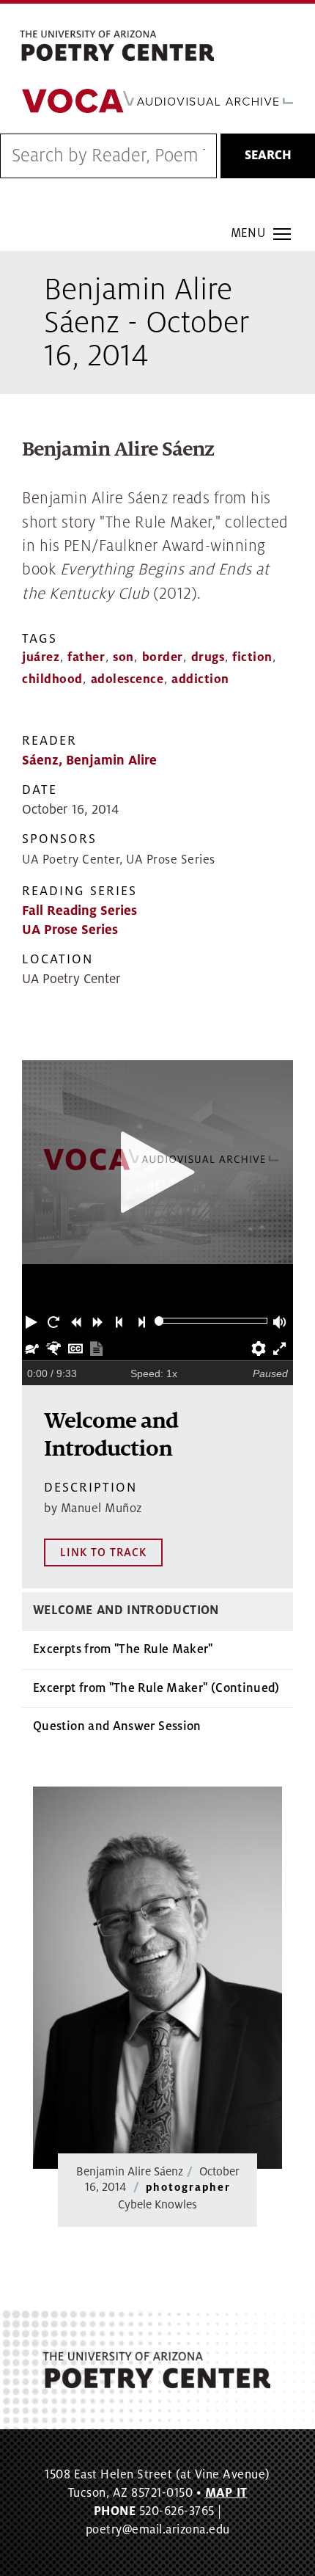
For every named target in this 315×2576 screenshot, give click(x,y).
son (123, 657)
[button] (33, 1321)
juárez (41, 657)
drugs (208, 657)
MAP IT (226, 2493)
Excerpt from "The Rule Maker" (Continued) (156, 1688)
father (86, 657)
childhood (52, 679)
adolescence (127, 679)
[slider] (159, 1321)
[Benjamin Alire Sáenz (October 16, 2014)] (157, 1978)
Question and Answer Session (117, 1726)
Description (90, 1488)
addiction (200, 679)
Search (268, 156)
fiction (252, 657)
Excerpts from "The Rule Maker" (123, 1649)
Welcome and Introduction (126, 1610)
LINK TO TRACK (103, 1552)
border (163, 657)
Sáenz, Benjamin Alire (89, 760)
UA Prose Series (70, 930)
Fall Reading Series (79, 911)
